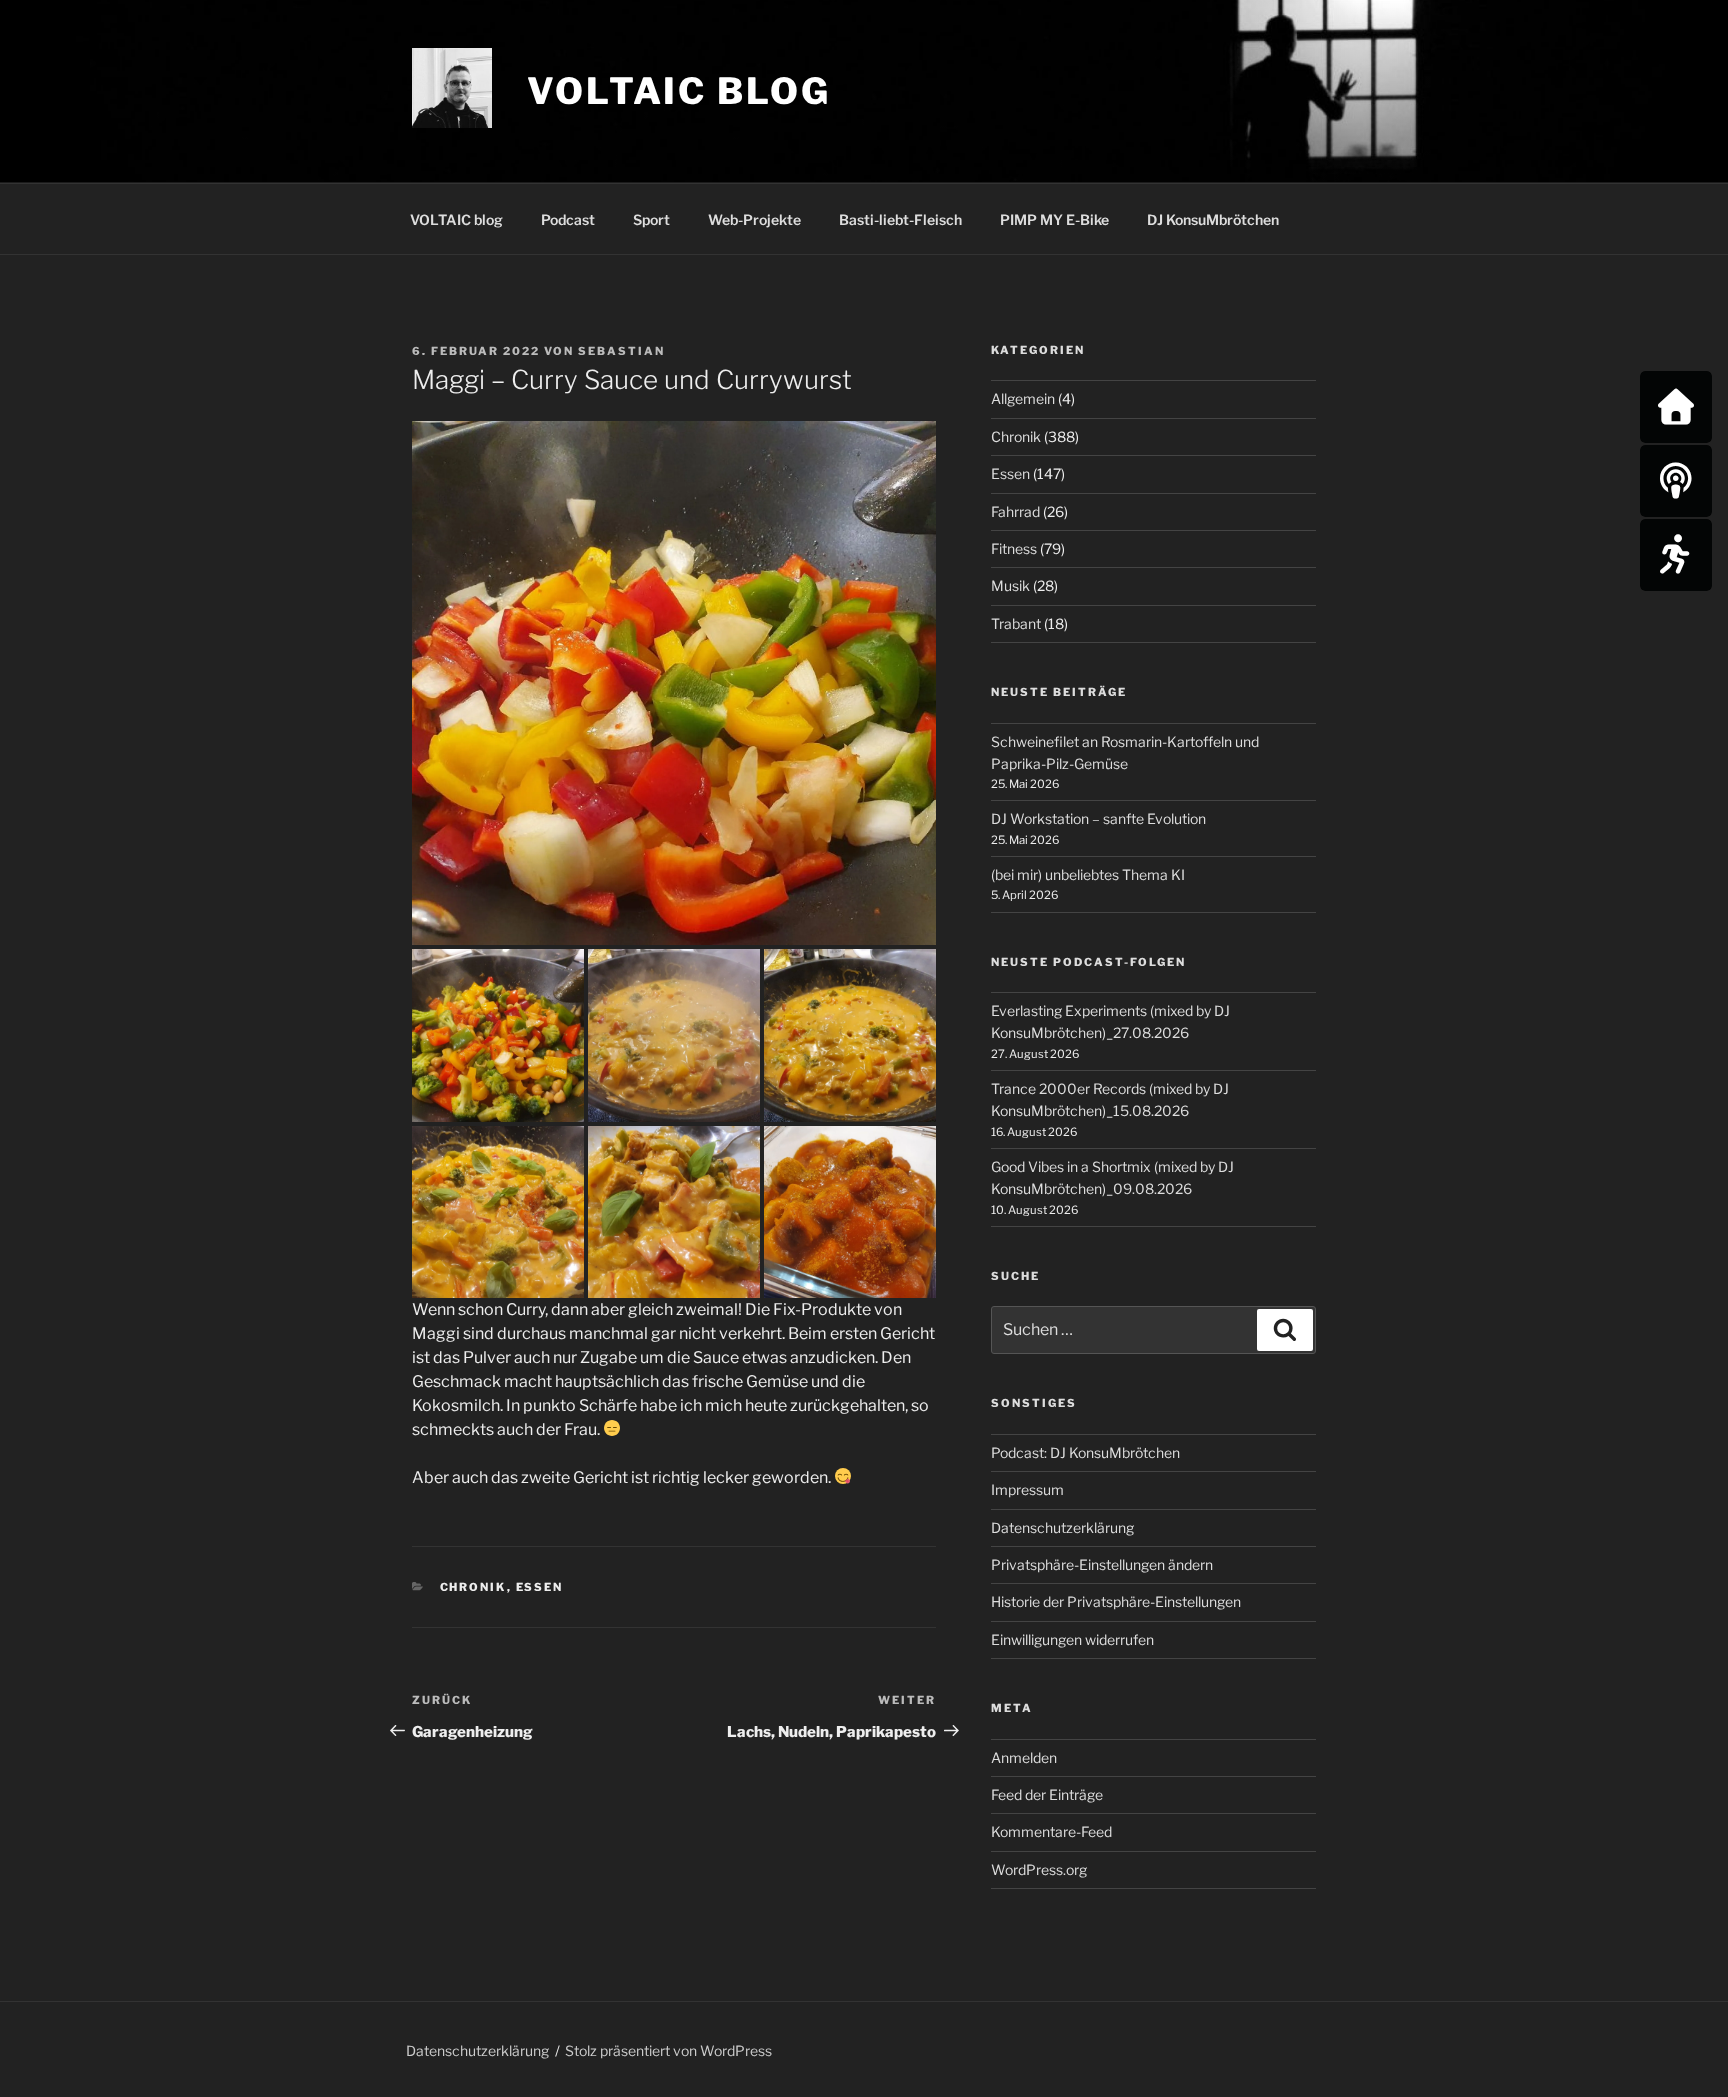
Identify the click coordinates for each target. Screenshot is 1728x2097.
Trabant (1016, 623)
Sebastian (621, 351)
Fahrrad (1015, 511)
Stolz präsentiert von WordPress (668, 2050)
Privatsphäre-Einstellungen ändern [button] (1102, 1564)
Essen (540, 1587)
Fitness (1014, 548)
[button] (674, 683)
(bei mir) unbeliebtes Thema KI (1088, 874)
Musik (1010, 585)
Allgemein (1023, 398)
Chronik (473, 1587)
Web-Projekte (754, 219)
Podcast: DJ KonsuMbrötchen (1085, 1452)
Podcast (568, 219)
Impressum (1027, 1489)
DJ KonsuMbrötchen (1213, 219)
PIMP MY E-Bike (1054, 219)
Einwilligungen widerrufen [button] (1072, 1639)
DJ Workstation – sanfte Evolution (1098, 818)
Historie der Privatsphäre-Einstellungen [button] (1116, 1601)
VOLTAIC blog (679, 91)
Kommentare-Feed (1051, 1831)
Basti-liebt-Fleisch (900, 219)
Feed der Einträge (1047, 1794)
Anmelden (1024, 1757)
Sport (651, 219)
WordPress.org (1039, 1869)
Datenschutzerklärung (1062, 1527)
